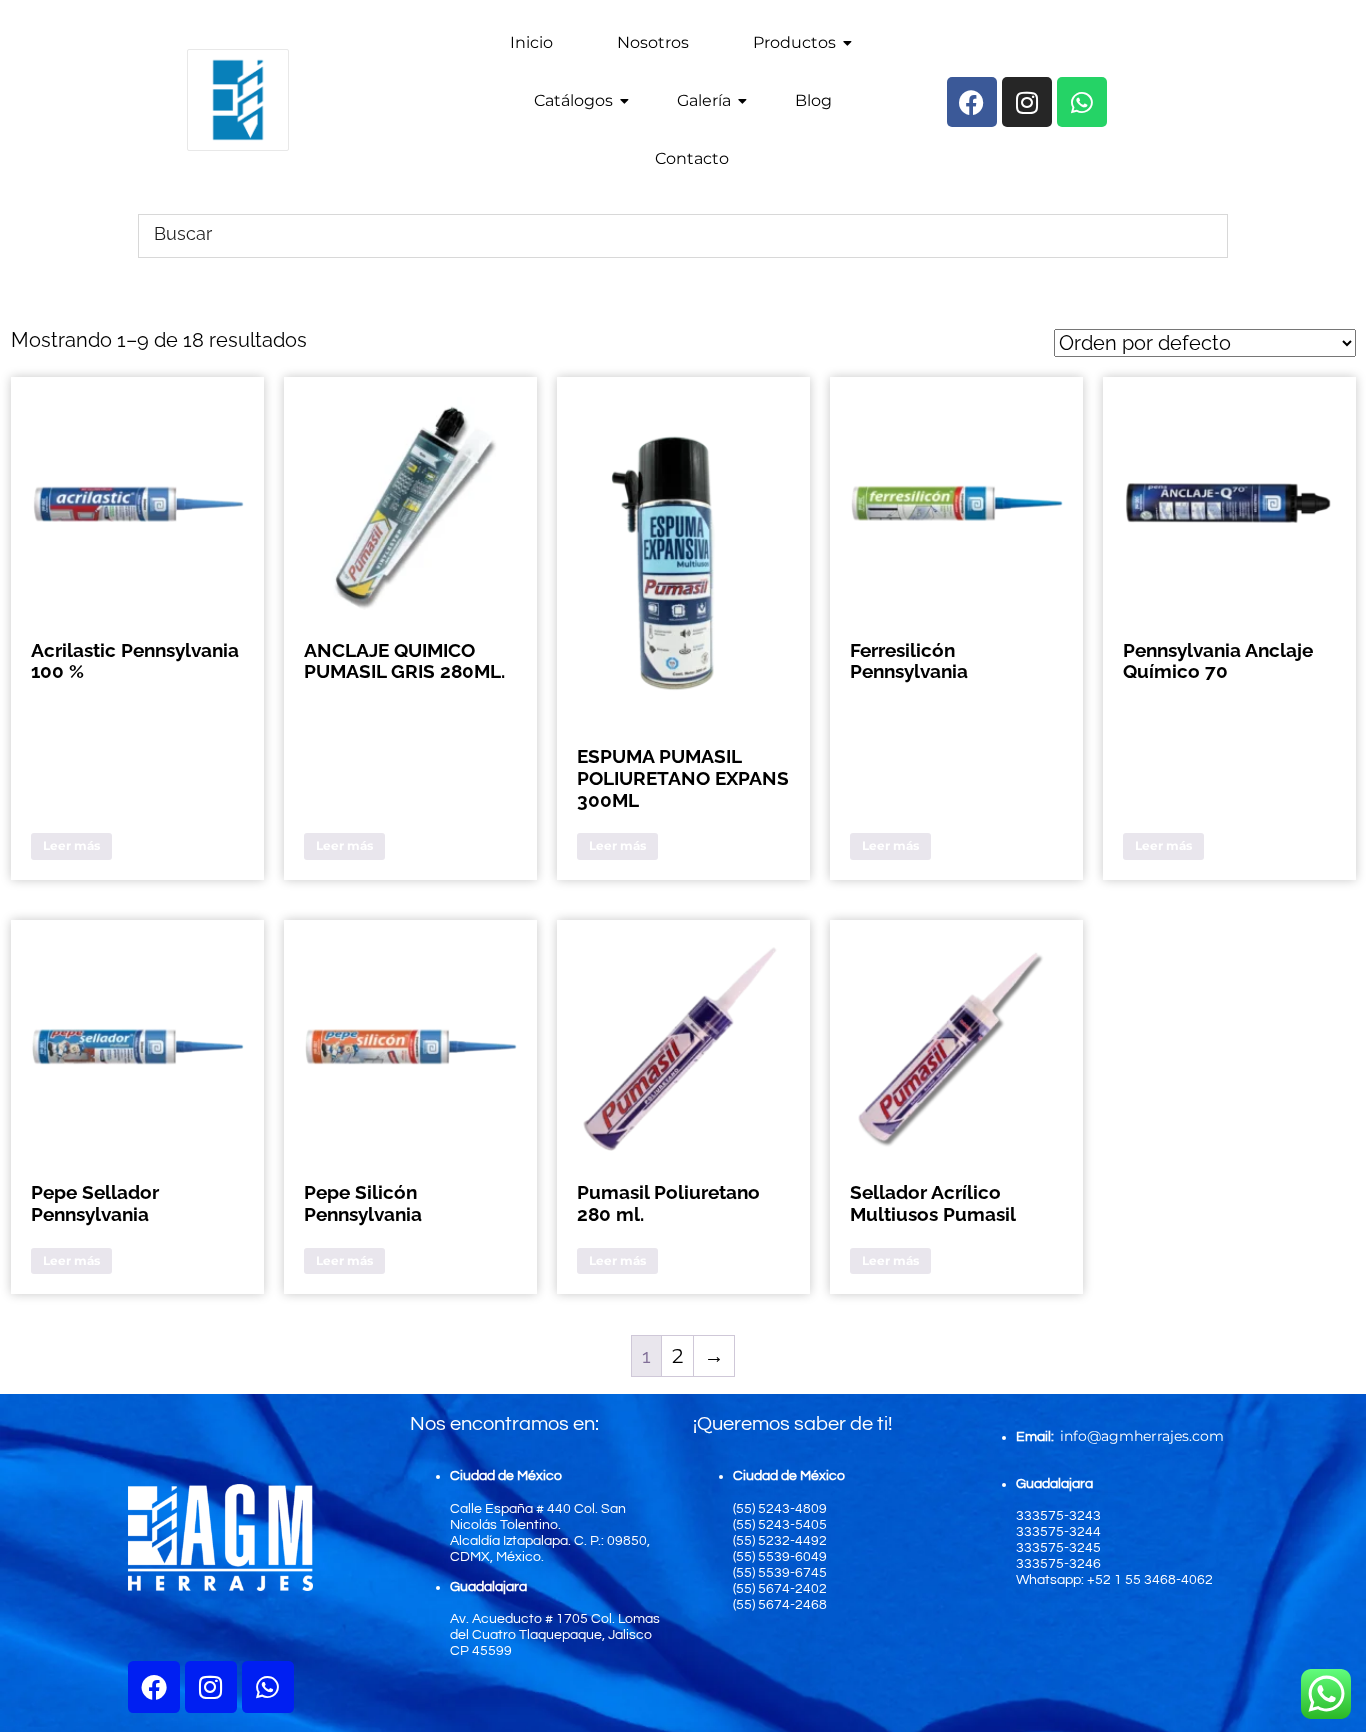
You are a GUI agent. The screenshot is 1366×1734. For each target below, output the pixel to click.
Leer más (71, 845)
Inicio (531, 42)
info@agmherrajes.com (1142, 1436)
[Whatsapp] (268, 1687)
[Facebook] (154, 1687)
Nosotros (653, 42)
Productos (794, 42)
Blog (813, 100)
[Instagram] (211, 1687)
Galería (704, 100)
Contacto (692, 158)
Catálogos (573, 100)
